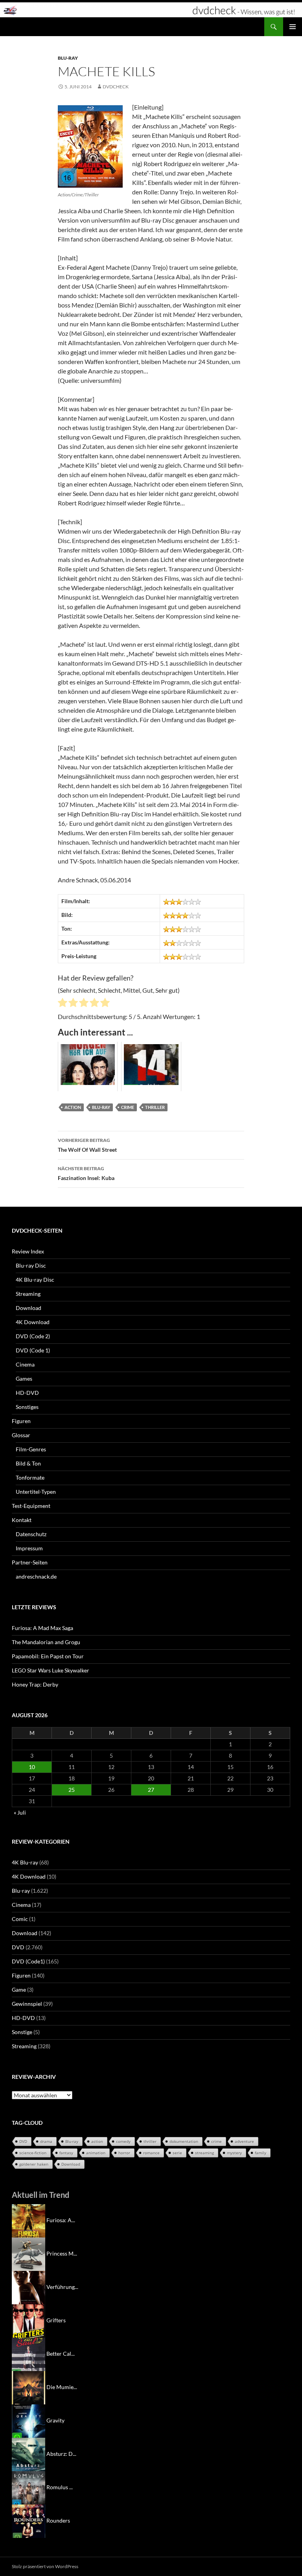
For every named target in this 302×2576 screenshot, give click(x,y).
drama (46, 2141)
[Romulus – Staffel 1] (29, 2487)
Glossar (21, 1435)
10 (32, 1767)
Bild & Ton (28, 1463)
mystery (234, 2153)
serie (177, 2153)
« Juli (20, 1812)
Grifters (56, 2320)
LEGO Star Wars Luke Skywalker (51, 1670)
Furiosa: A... (61, 2220)
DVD (18, 1947)
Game (19, 1990)
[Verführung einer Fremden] (29, 2287)
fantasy (66, 2153)
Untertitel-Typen (36, 1492)
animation (96, 2153)
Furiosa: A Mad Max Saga (42, 1628)
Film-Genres (31, 1449)
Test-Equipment (31, 1506)
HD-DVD (27, 1393)
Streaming (28, 1294)
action (73, 1107)
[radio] (63, 1004)
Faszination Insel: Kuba (86, 1173)
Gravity (55, 2420)
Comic (20, 1919)
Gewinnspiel (27, 2004)
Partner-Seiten (30, 1562)
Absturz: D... (61, 2454)
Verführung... (62, 2287)
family (261, 2153)
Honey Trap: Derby (35, 1684)
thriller (155, 1107)
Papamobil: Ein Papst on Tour (48, 1656)
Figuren (21, 1421)
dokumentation (184, 2141)
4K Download (33, 1322)
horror (124, 2153)
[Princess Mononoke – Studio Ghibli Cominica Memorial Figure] (29, 2253)
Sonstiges (27, 1407)
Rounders (58, 2520)
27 (151, 1790)
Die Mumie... (62, 2387)
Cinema (25, 1364)
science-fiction (33, 2153)
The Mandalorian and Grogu (46, 1642)
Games (24, 1379)
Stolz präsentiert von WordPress (45, 2566)
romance (151, 2153)
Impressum (29, 1548)
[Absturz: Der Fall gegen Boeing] (29, 2454)
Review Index (28, 1251)
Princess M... (62, 2253)
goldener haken (34, 2164)
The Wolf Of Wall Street (87, 1145)
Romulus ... (60, 2487)
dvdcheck (116, 87)
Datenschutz (31, 1534)
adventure (244, 2141)
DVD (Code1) (28, 1961)
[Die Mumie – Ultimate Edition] (29, 2387)
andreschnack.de (36, 1576)
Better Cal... (61, 2354)
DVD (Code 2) (33, 1336)
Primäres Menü (293, 27)
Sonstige (22, 2032)
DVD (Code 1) (33, 1350)
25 (72, 1790)
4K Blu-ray (25, 1862)
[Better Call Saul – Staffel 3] (29, 2354)
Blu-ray (68, 58)
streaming (204, 2153)
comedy (123, 2141)
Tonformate (30, 1477)
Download (29, 1308)
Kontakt (22, 1520)
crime (128, 1107)
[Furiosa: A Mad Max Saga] (29, 2220)
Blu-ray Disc (31, 1265)
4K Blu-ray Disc (35, 1280)
